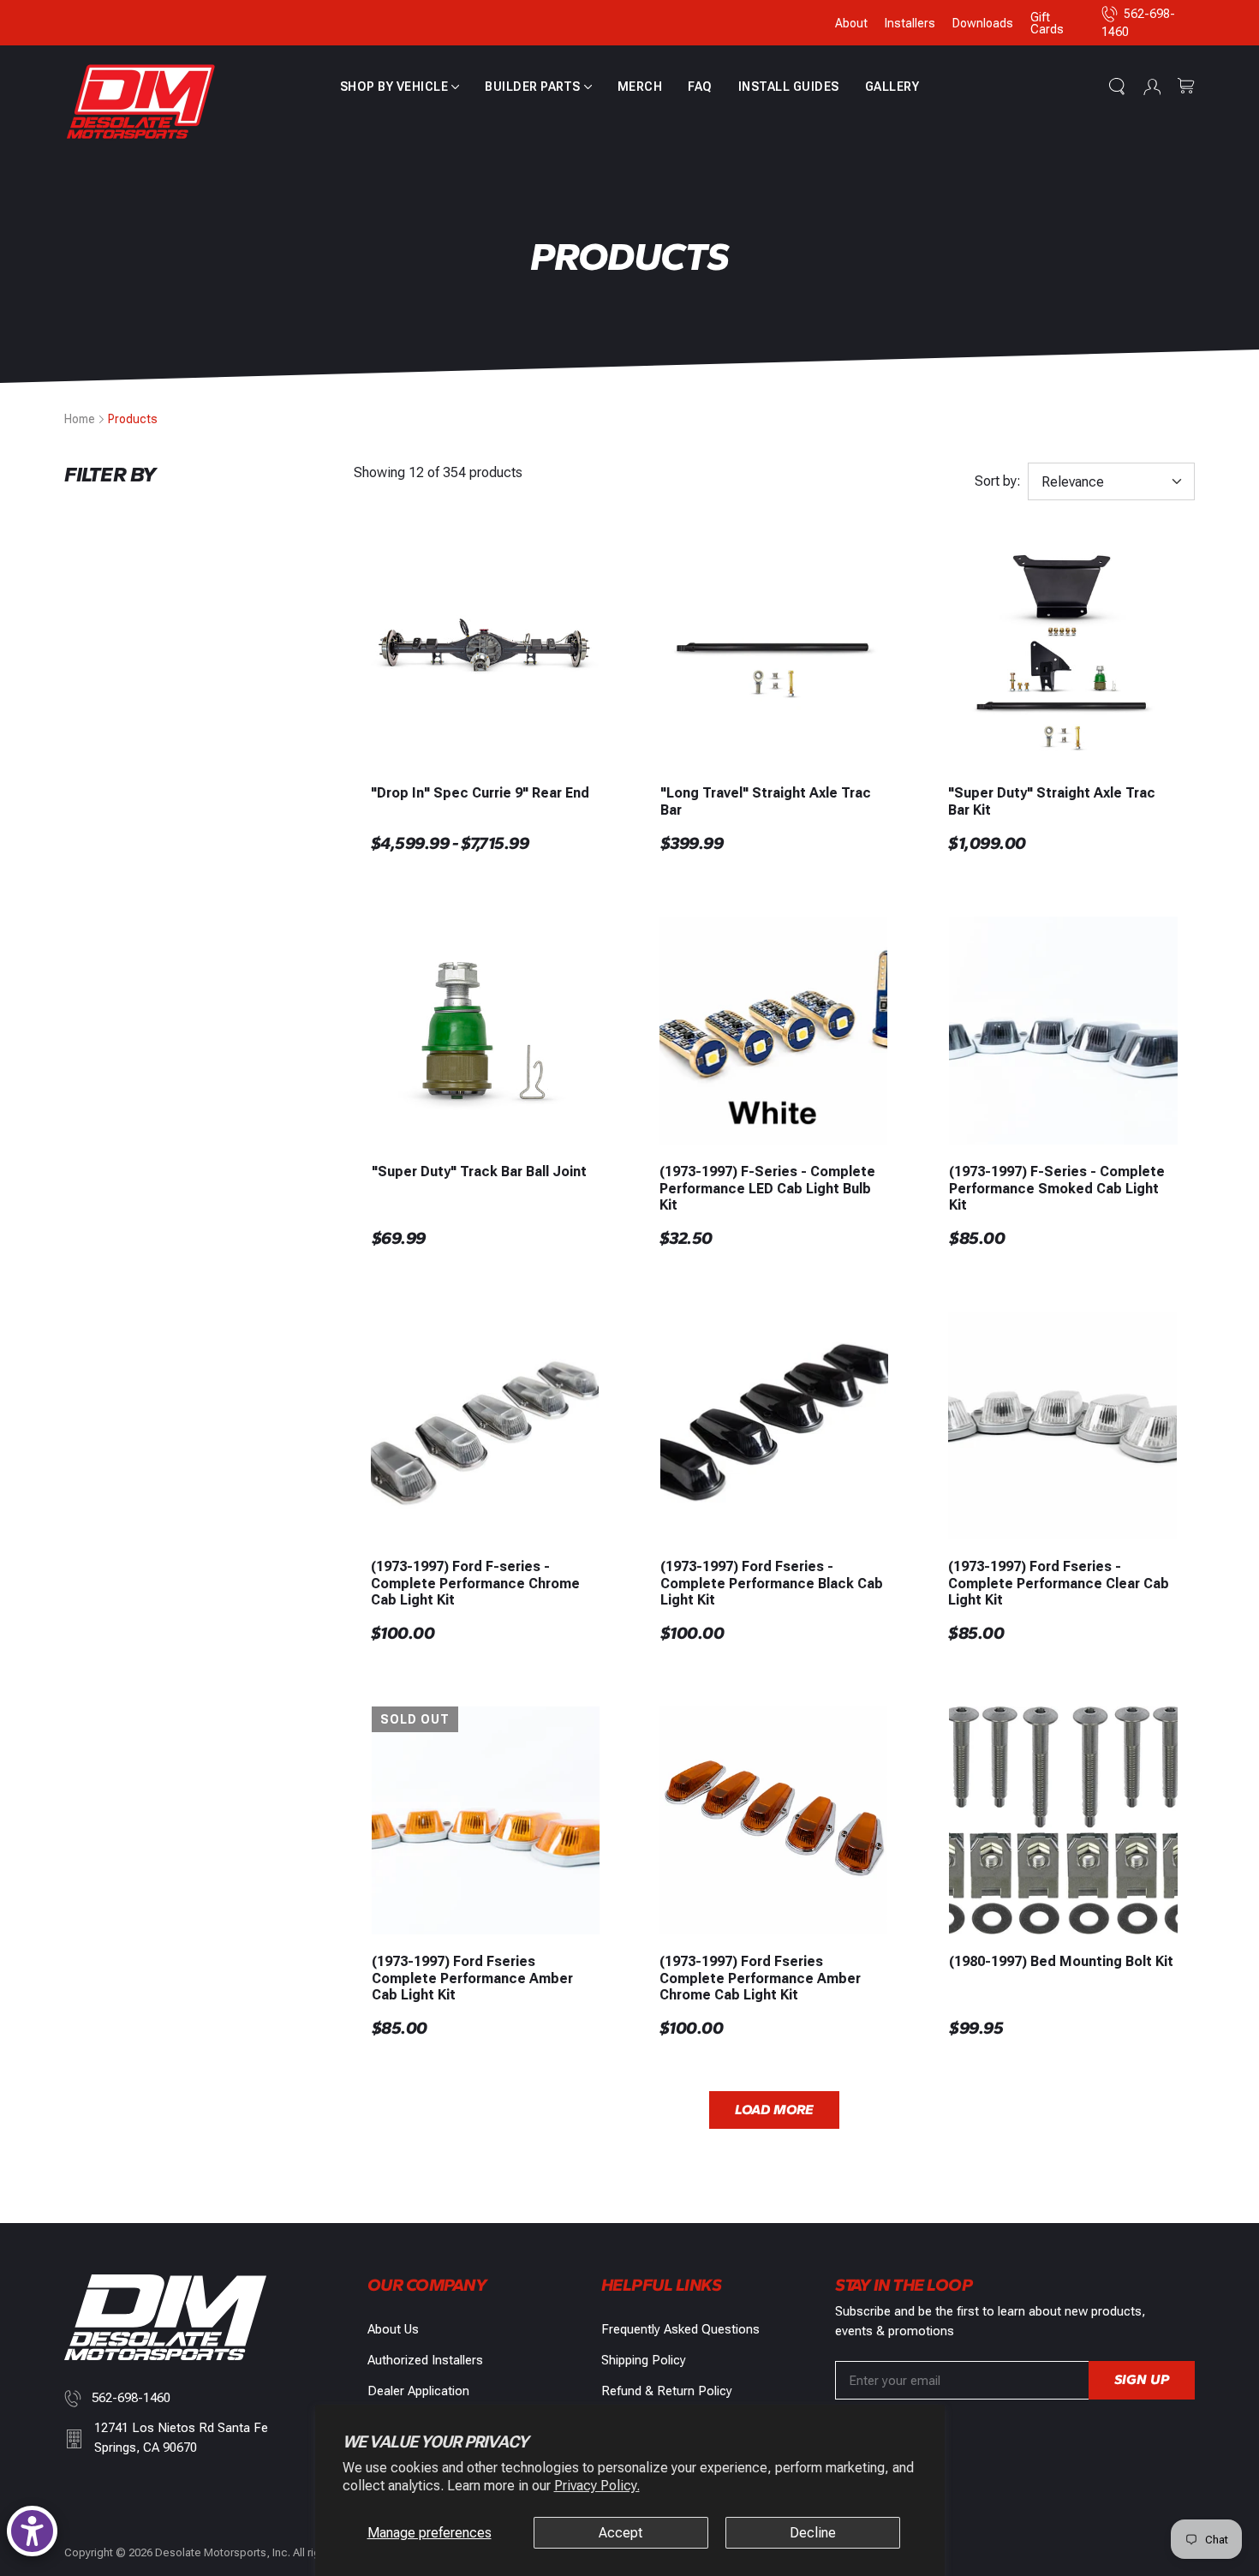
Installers (910, 23)
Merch (640, 87)
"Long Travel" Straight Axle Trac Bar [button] (766, 801)
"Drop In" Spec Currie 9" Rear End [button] (480, 793)
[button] (400, 87)
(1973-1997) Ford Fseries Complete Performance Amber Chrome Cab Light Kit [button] (760, 1978)
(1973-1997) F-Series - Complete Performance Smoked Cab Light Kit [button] (1057, 1188)
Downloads (983, 23)
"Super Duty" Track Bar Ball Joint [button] (479, 1171)
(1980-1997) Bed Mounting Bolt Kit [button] (1061, 1961)
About (851, 23)
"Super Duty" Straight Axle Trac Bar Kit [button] (1052, 801)
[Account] (1152, 87)
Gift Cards (1047, 23)
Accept (621, 2533)
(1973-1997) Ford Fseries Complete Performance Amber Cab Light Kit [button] (472, 1978)
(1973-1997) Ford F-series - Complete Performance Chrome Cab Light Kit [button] (475, 1583)
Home (80, 419)
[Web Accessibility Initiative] (32, 2531)
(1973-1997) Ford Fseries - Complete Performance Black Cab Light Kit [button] (772, 1583)
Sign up (1142, 2379)
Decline (813, 2533)
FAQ (700, 87)
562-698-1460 (131, 2398)
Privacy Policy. (597, 2486)
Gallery (892, 87)
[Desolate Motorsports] (141, 102)
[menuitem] (400, 87)
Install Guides (789, 87)
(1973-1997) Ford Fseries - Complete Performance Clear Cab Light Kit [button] (1059, 1583)
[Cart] (1186, 87)
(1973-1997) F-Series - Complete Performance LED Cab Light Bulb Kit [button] (767, 1188)
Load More (774, 2110)
